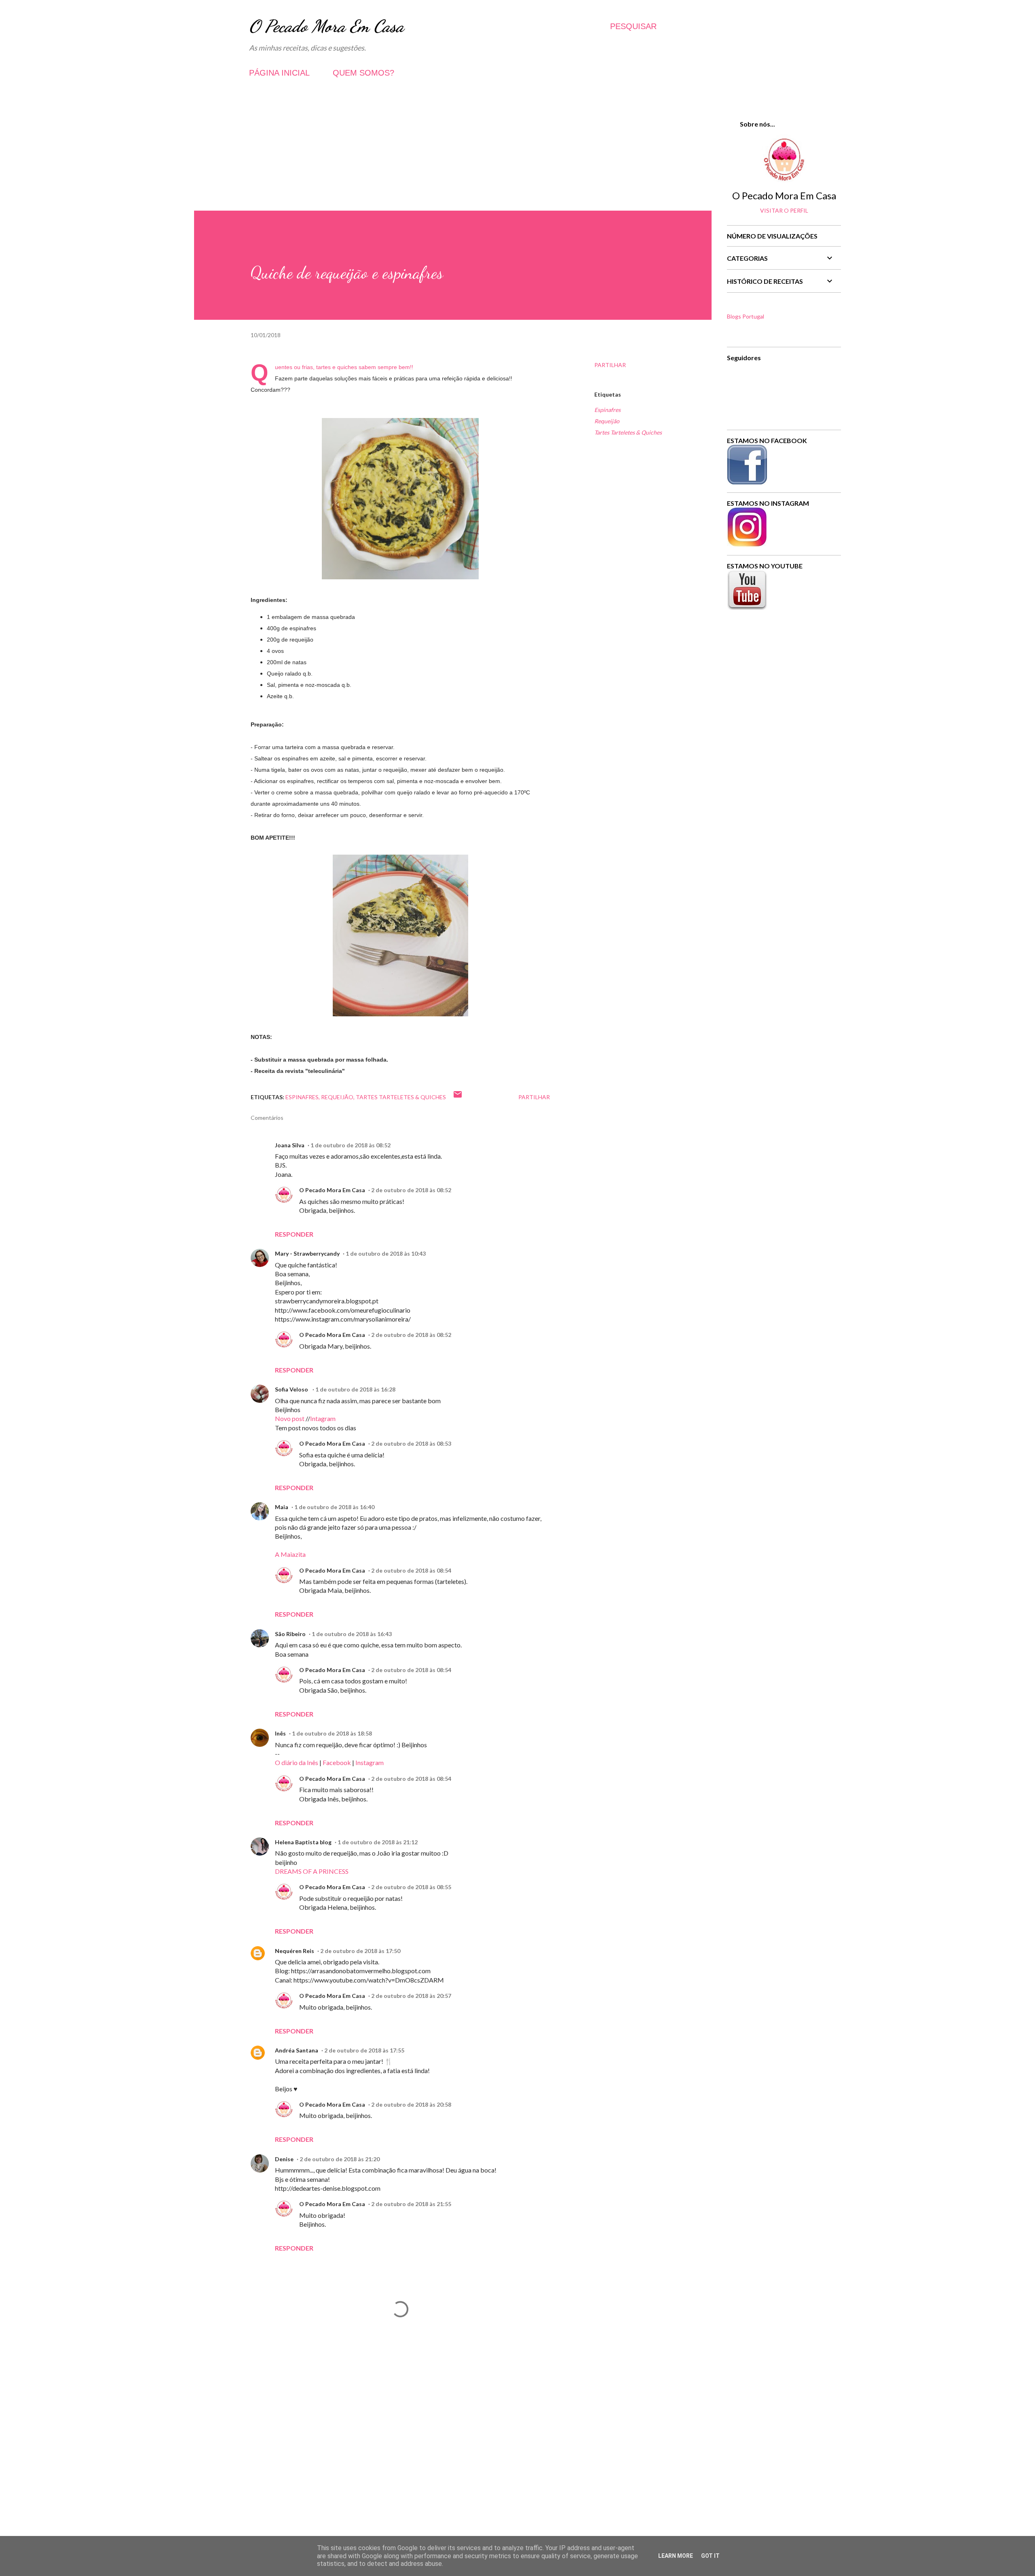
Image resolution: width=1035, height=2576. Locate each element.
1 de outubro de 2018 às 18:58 (332, 1733)
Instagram (370, 1762)
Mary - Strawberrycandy (307, 1253)
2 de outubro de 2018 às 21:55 (411, 2204)
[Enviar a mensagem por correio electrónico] (458, 1097)
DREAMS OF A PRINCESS (312, 1871)
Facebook (337, 1762)
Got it (710, 2556)
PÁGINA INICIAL (279, 73)
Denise (284, 2159)
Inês (280, 1733)
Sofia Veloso (292, 1389)
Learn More (676, 2556)
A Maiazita (290, 1554)
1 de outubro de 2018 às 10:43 (386, 1253)
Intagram (323, 1418)
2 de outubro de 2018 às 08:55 (411, 1887)
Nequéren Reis (295, 1951)
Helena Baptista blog (303, 1842)
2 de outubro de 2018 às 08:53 (411, 1443)
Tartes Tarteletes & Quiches (628, 432)
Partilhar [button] (610, 365)
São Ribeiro (290, 1634)
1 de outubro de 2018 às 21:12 (378, 1842)
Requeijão (607, 421)
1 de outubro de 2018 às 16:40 (334, 1507)
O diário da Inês (297, 1762)
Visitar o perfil (784, 210)
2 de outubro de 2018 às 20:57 (411, 1996)
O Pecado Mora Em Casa (326, 26)
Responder (294, 1234)
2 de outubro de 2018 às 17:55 (364, 2050)
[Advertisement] (453, 154)
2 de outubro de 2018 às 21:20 (340, 2159)
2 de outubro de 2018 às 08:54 (411, 1570)
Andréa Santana (297, 2050)
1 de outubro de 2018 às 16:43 (352, 1634)
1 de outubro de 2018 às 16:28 (355, 1389)
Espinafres (607, 410)
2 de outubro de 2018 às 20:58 (411, 2104)
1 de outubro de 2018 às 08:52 (351, 1145)
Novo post (290, 1418)
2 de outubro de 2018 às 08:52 (411, 1190)
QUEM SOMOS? (363, 73)
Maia (282, 1507)
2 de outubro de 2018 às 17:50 (360, 1951)
